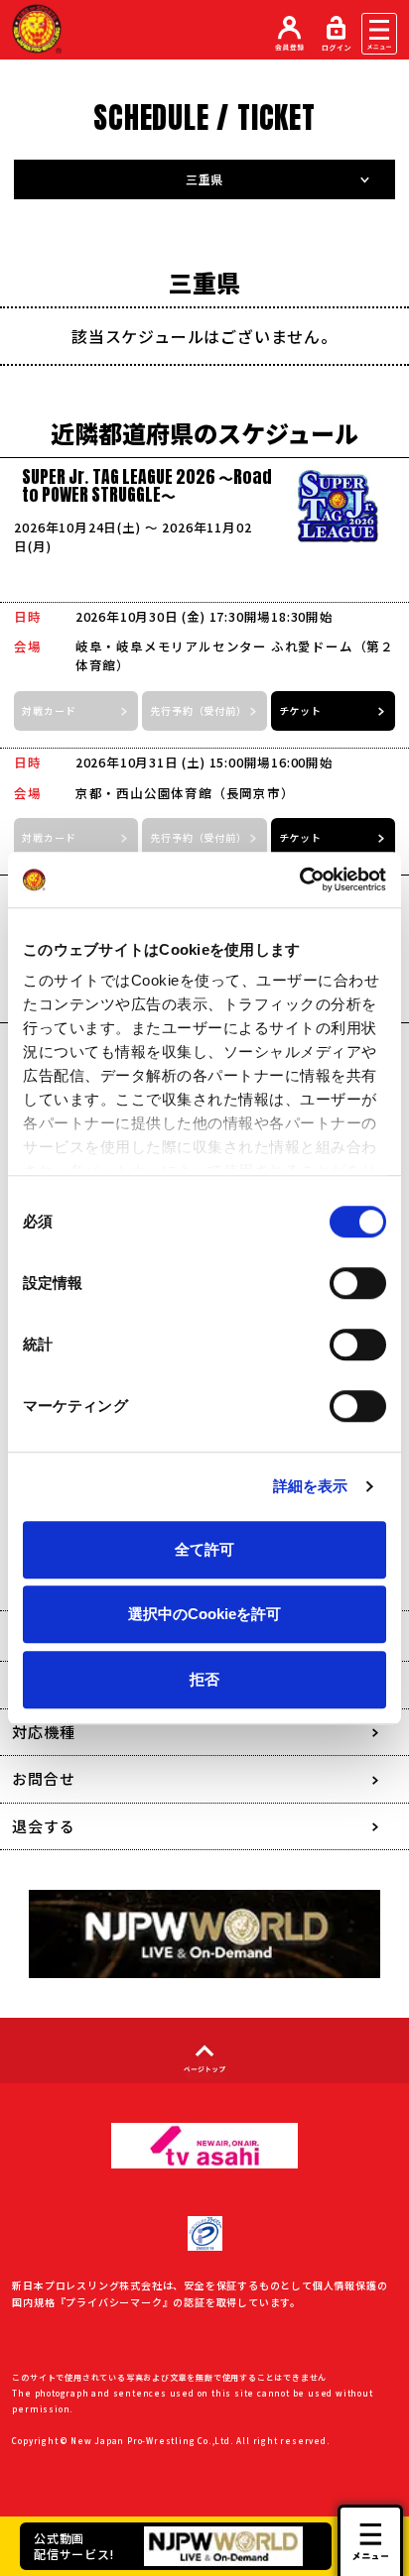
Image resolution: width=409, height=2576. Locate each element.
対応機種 (43, 1732)
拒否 (204, 1679)
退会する (43, 1826)
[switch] (358, 1283)
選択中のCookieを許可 (204, 1614)
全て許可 (204, 1549)
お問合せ (43, 1778)
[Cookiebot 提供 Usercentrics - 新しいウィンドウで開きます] (299, 879)
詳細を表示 (311, 1486)
